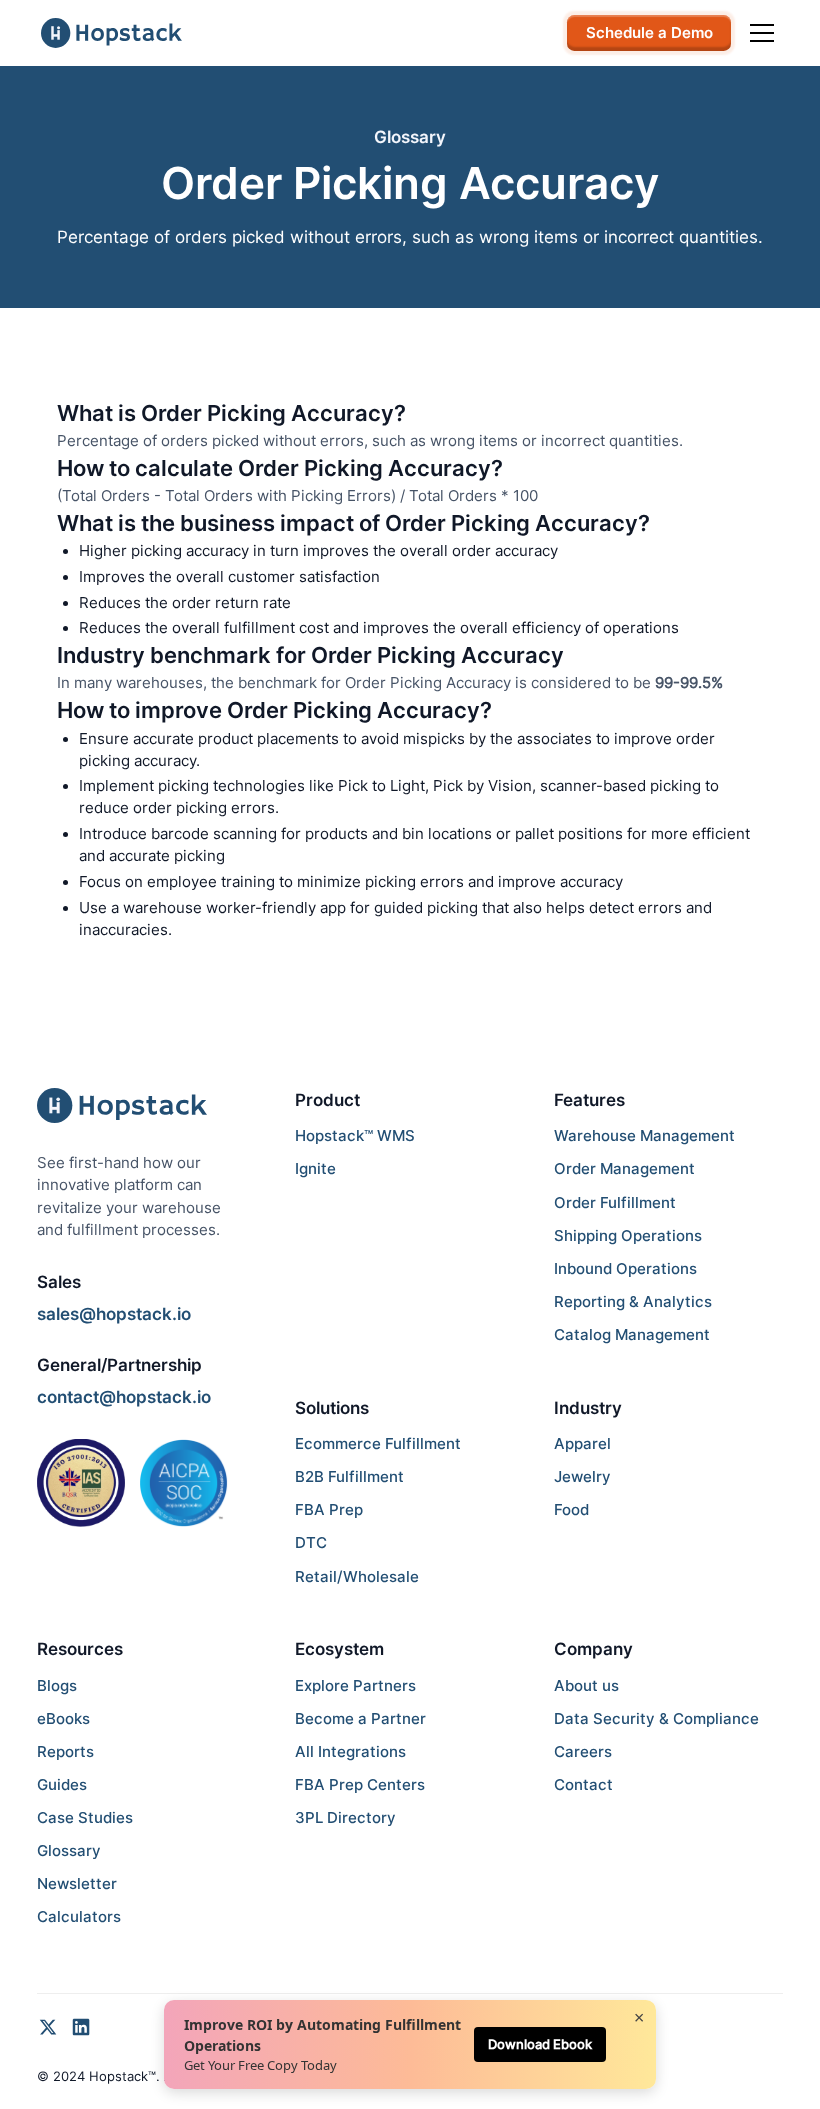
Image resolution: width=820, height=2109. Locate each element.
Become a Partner (360, 1719)
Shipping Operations (628, 1236)
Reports (65, 1752)
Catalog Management (632, 1335)
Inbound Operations (625, 1269)
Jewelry (582, 1477)
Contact (583, 1785)
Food (571, 1510)
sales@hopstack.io (114, 1314)
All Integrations (350, 1752)
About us (586, 1686)
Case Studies (85, 1818)
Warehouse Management (644, 1136)
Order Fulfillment (615, 1203)
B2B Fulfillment (349, 1477)
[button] (758, 33)
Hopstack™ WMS (355, 1136)
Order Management (624, 1169)
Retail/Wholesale (357, 1577)
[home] (111, 32)
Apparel (582, 1444)
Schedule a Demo (649, 33)
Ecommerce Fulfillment (378, 1444)
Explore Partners (355, 1686)
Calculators (79, 1917)
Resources (80, 1649)
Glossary (69, 1851)
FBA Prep (329, 1510)
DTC (311, 1543)
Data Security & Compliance (656, 1719)
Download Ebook (540, 2044)
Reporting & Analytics (633, 1302)
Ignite (315, 1169)
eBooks (63, 1719)
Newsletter (77, 1884)
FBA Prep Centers (360, 1785)
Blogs (57, 1686)
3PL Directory (345, 1818)
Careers (583, 1752)
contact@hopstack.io (124, 1397)
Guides (62, 1785)
